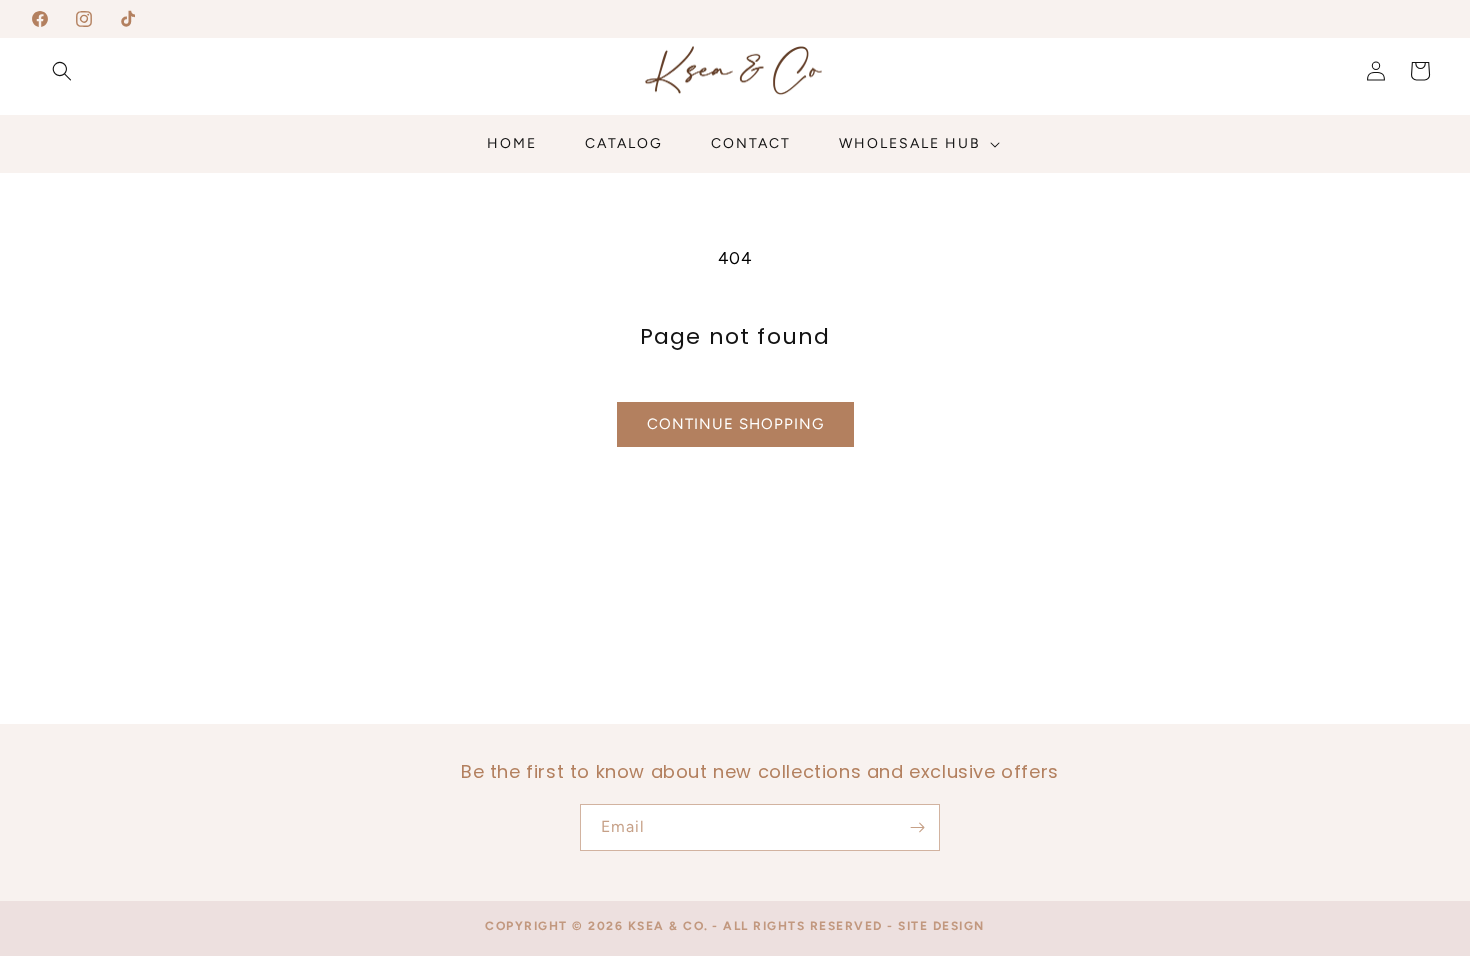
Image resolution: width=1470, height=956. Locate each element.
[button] (62, 71)
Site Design (941, 926)
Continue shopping (735, 424)
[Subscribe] (917, 827)
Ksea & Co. (668, 926)
